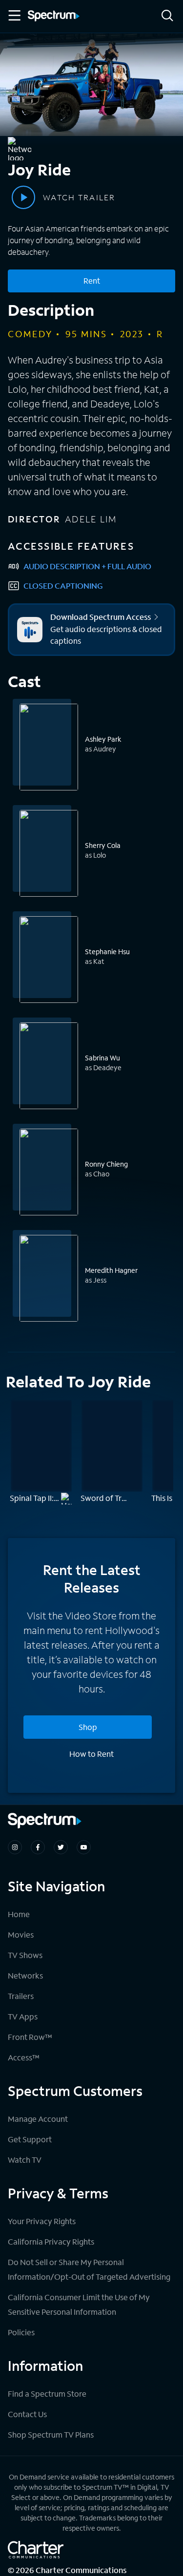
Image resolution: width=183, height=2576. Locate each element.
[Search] (167, 16)
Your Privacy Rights (42, 2221)
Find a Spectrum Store (47, 2393)
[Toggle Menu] (14, 16)
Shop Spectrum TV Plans (51, 2434)
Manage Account (38, 2119)
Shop (88, 1727)
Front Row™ (30, 2037)
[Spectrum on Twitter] (61, 1847)
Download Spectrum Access (101, 617)
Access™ (24, 2057)
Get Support (30, 2139)
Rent (92, 280)
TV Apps (23, 2016)
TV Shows (25, 1955)
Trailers (21, 1996)
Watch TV (25, 2160)
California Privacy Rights (51, 2241)
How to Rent (91, 1754)
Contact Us (27, 2414)
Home (19, 1914)
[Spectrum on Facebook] (38, 1847)
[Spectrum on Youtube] (84, 1847)
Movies (21, 1934)
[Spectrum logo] (54, 17)
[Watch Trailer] (23, 197)
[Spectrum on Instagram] (15, 1847)
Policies (21, 2332)
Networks (25, 1975)
